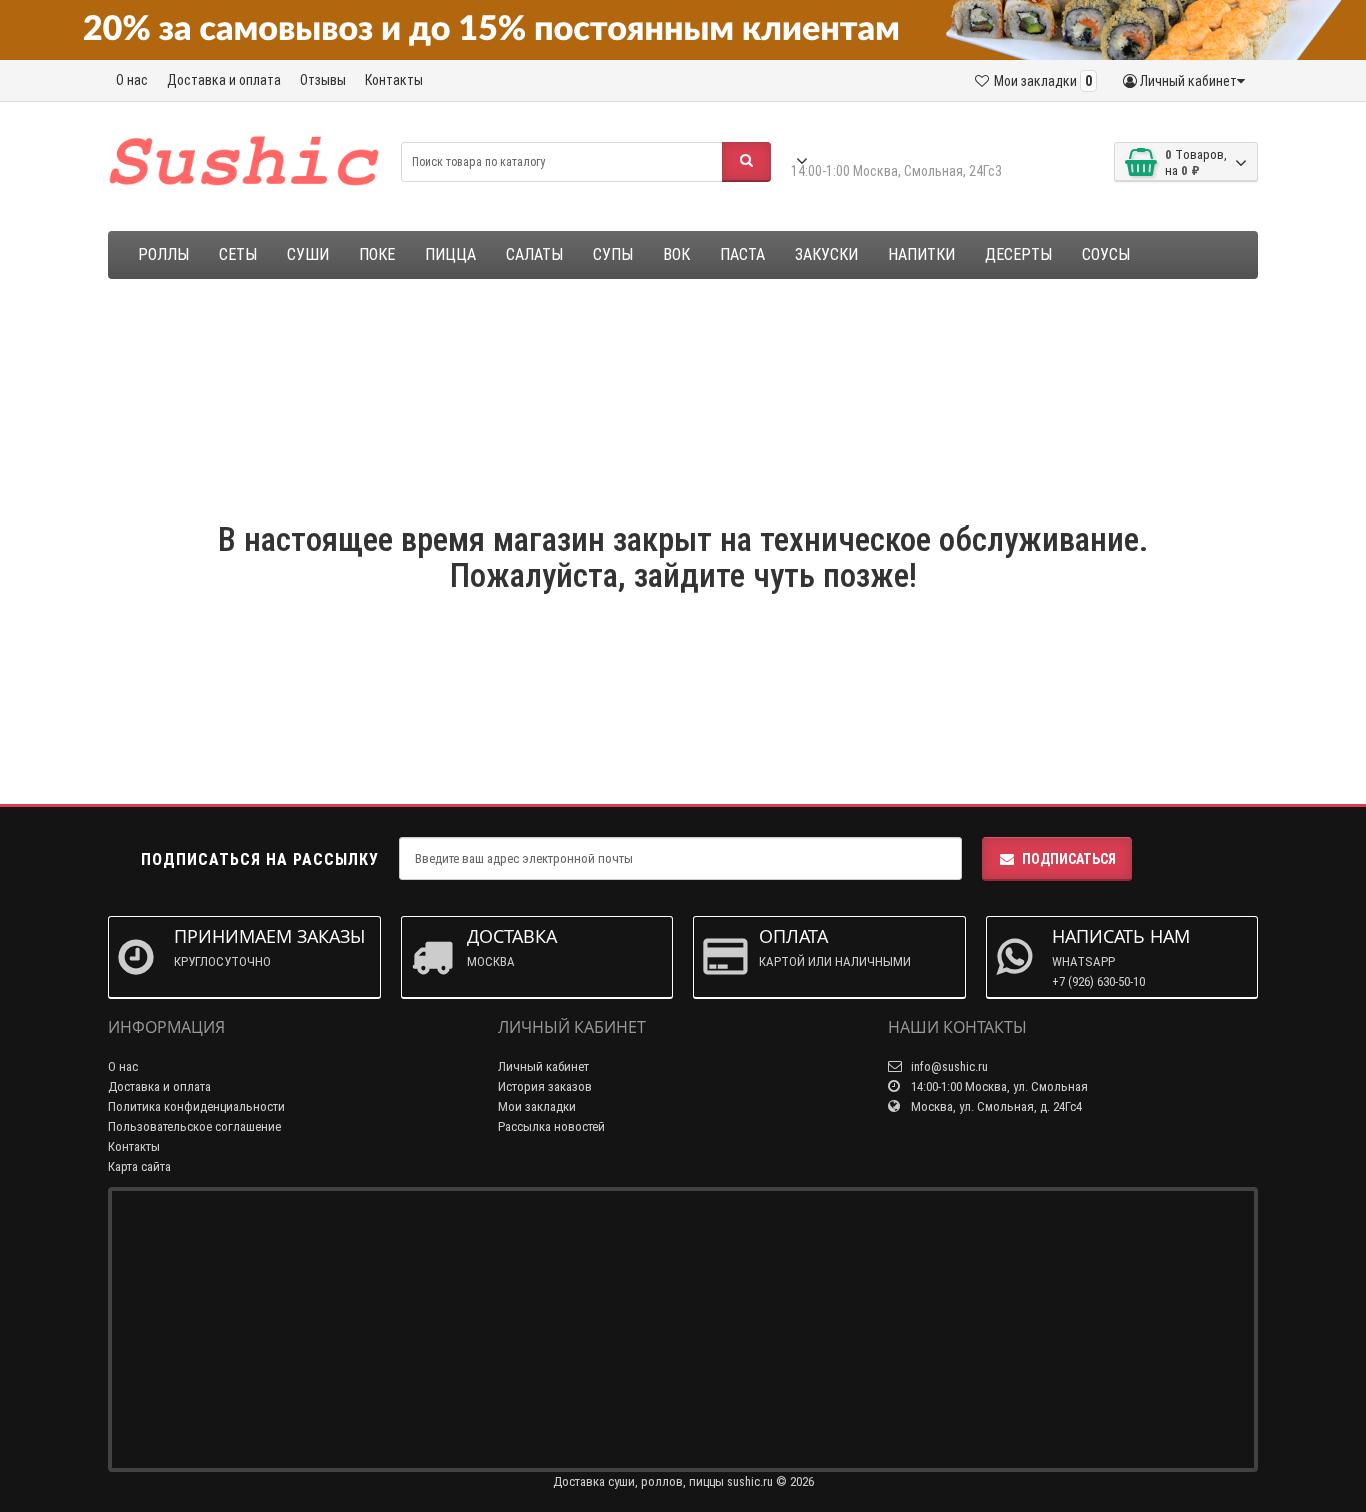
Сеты (238, 254)
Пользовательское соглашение (194, 1126)
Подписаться (1069, 859)
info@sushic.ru (948, 1066)
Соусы (1106, 254)
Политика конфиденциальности (196, 1106)
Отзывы (323, 80)
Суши (308, 254)
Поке (377, 254)
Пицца (450, 254)
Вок (676, 254)
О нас (132, 80)
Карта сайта (139, 1166)
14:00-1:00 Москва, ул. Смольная (998, 1086)
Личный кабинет (543, 1066)
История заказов (545, 1086)
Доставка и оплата (224, 80)
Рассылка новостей (551, 1126)
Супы (613, 254)
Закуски (826, 254)
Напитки (921, 254)
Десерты (1018, 254)
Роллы (163, 254)
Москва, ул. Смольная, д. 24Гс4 (995, 1106)
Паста (742, 254)
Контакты (394, 80)
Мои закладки (537, 1106)
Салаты (534, 254)
